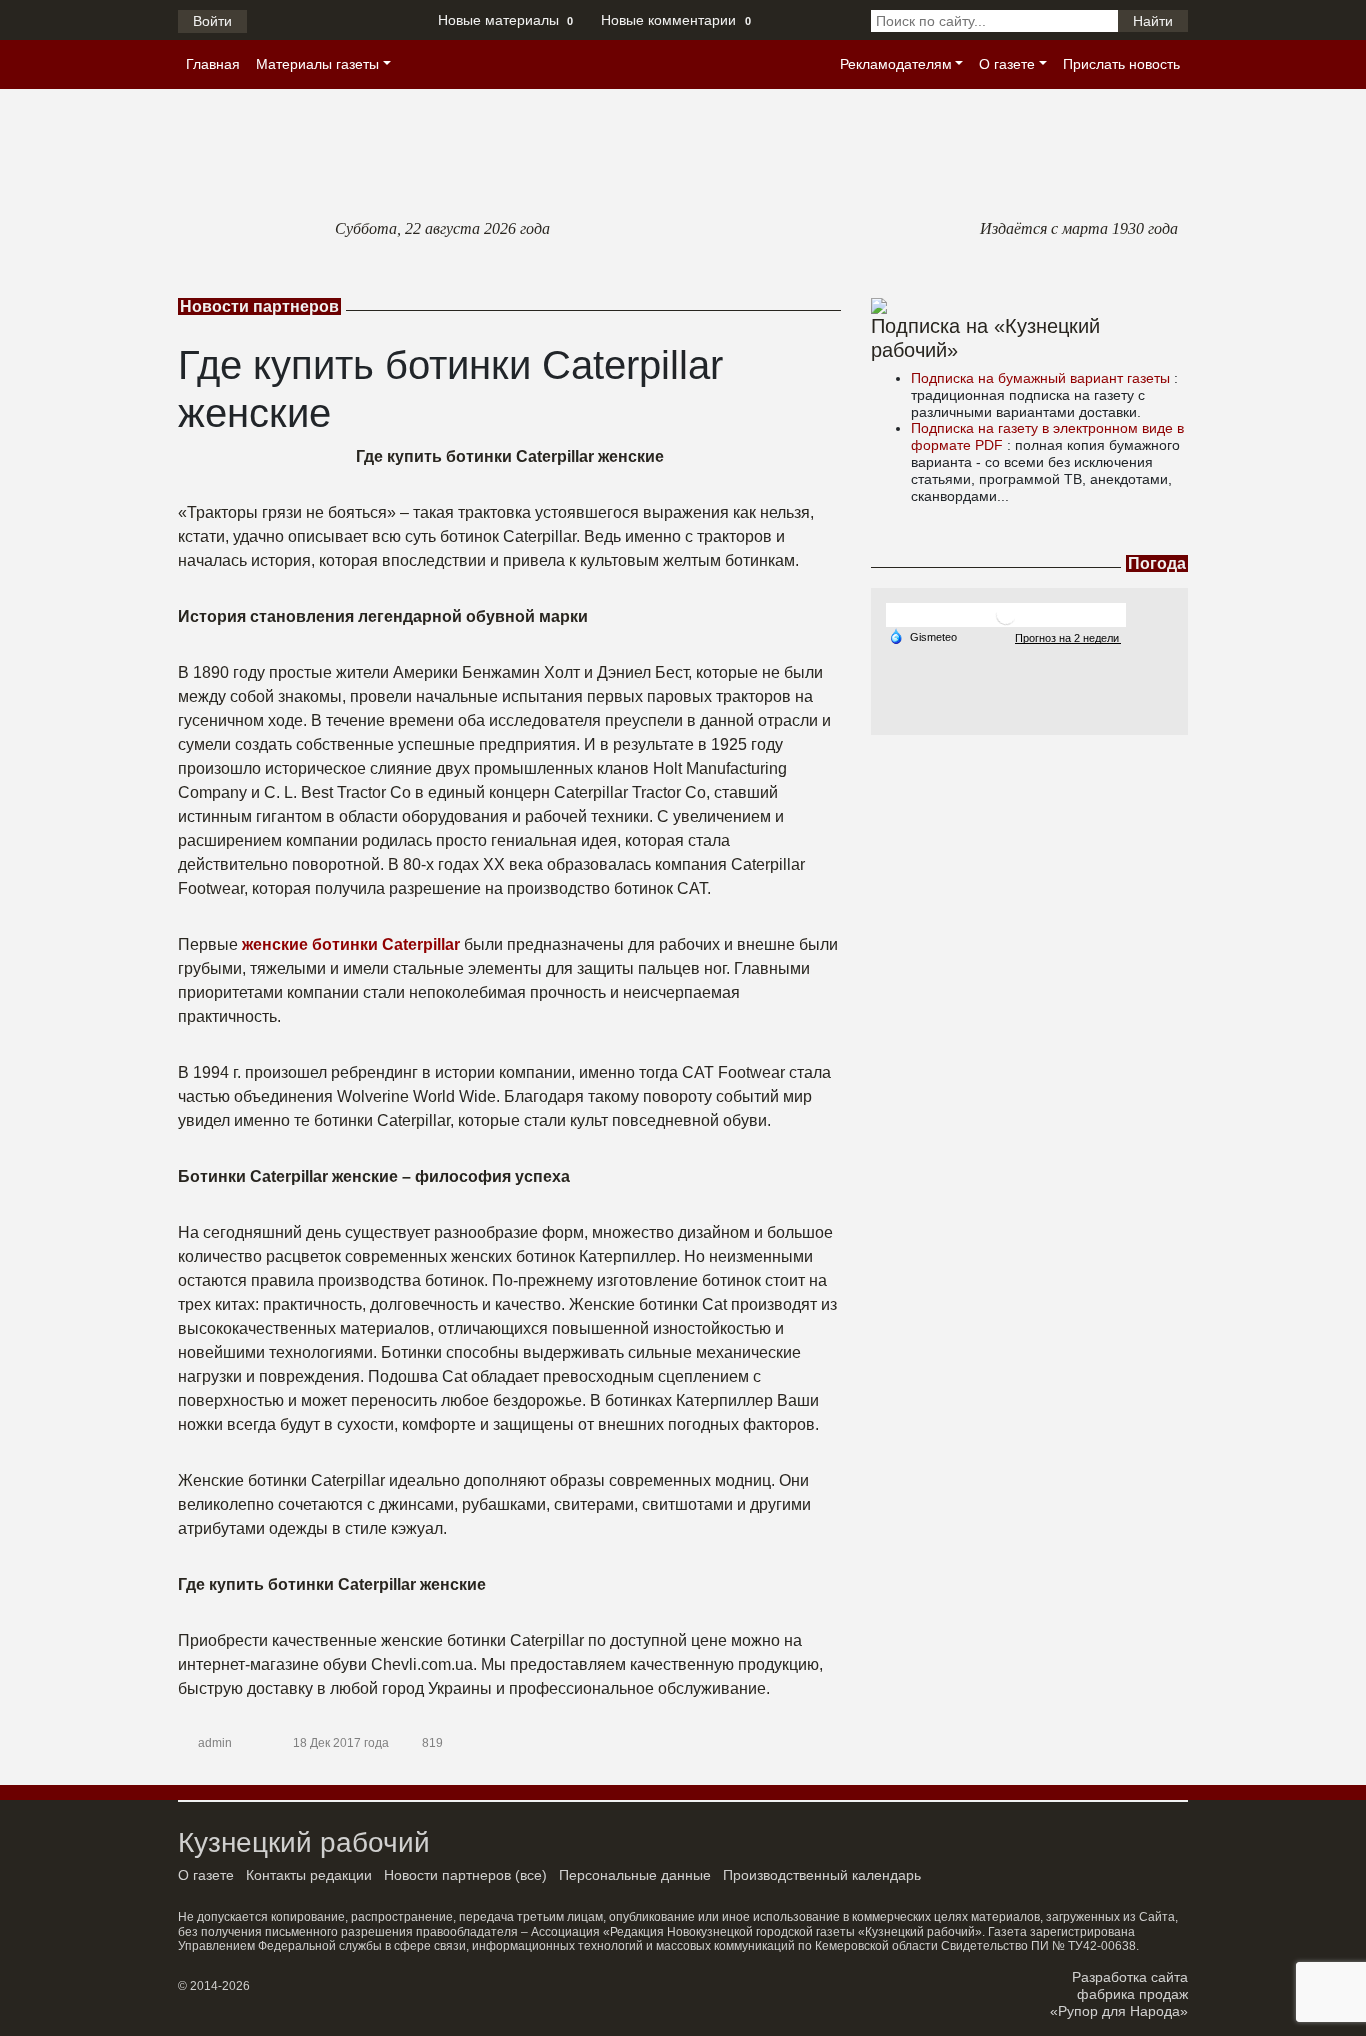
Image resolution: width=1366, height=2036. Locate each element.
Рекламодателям (896, 64)
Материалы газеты (317, 64)
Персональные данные (635, 1875)
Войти (212, 21)
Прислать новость (1121, 64)
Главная (213, 64)
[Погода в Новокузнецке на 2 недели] (1068, 637)
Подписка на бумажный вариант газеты (1042, 378)
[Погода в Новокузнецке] (1006, 614)
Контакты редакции (309, 1875)
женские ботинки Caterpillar (351, 944)
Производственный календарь (822, 1875)
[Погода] (923, 636)
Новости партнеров (447, 1875)
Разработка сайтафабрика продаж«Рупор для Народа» (1119, 1994)
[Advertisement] (1029, 860)
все (531, 1875)
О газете (1007, 64)
